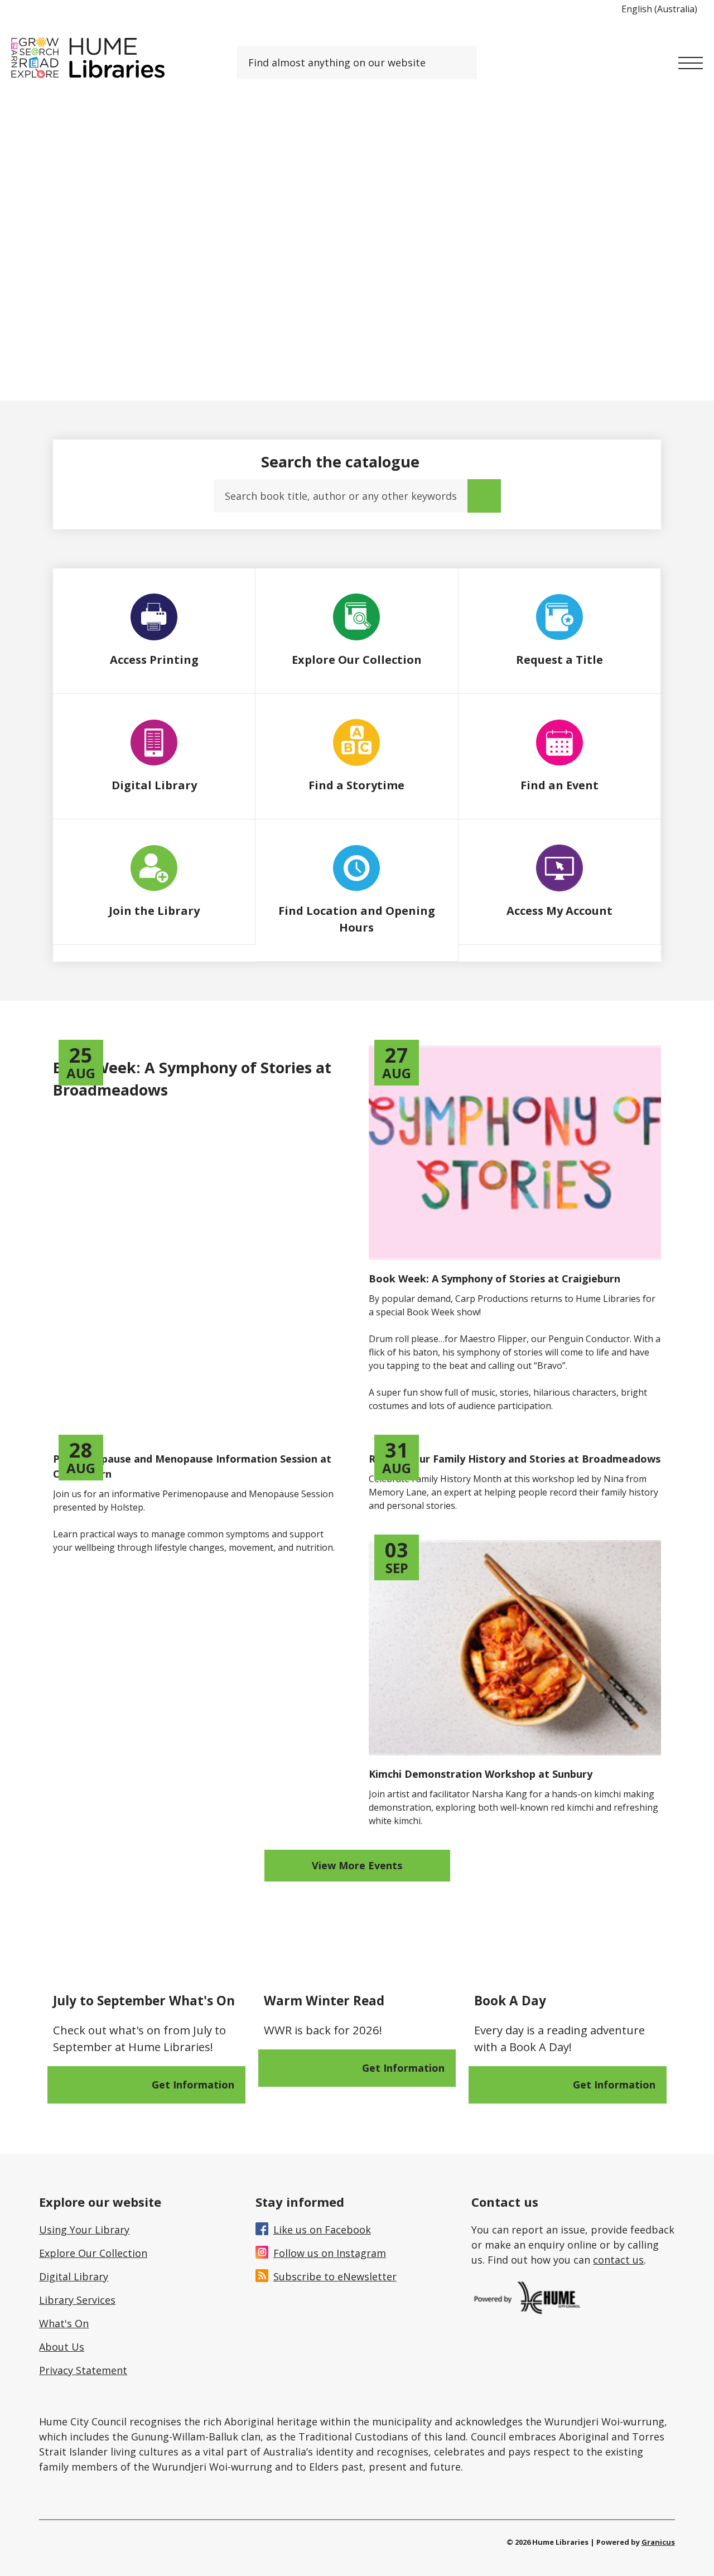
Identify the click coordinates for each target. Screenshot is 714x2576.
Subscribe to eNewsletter (335, 2276)
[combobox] (664, 9)
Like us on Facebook (322, 2230)
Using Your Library (84, 2230)
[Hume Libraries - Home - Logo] (88, 58)
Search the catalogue (340, 462)
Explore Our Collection (93, 2253)
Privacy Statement (83, 2370)
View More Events (357, 1865)
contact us (618, 2260)
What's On (64, 2323)
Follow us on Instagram (330, 2253)
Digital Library (74, 2276)
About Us (62, 2347)
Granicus (658, 2542)
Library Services (77, 2300)
